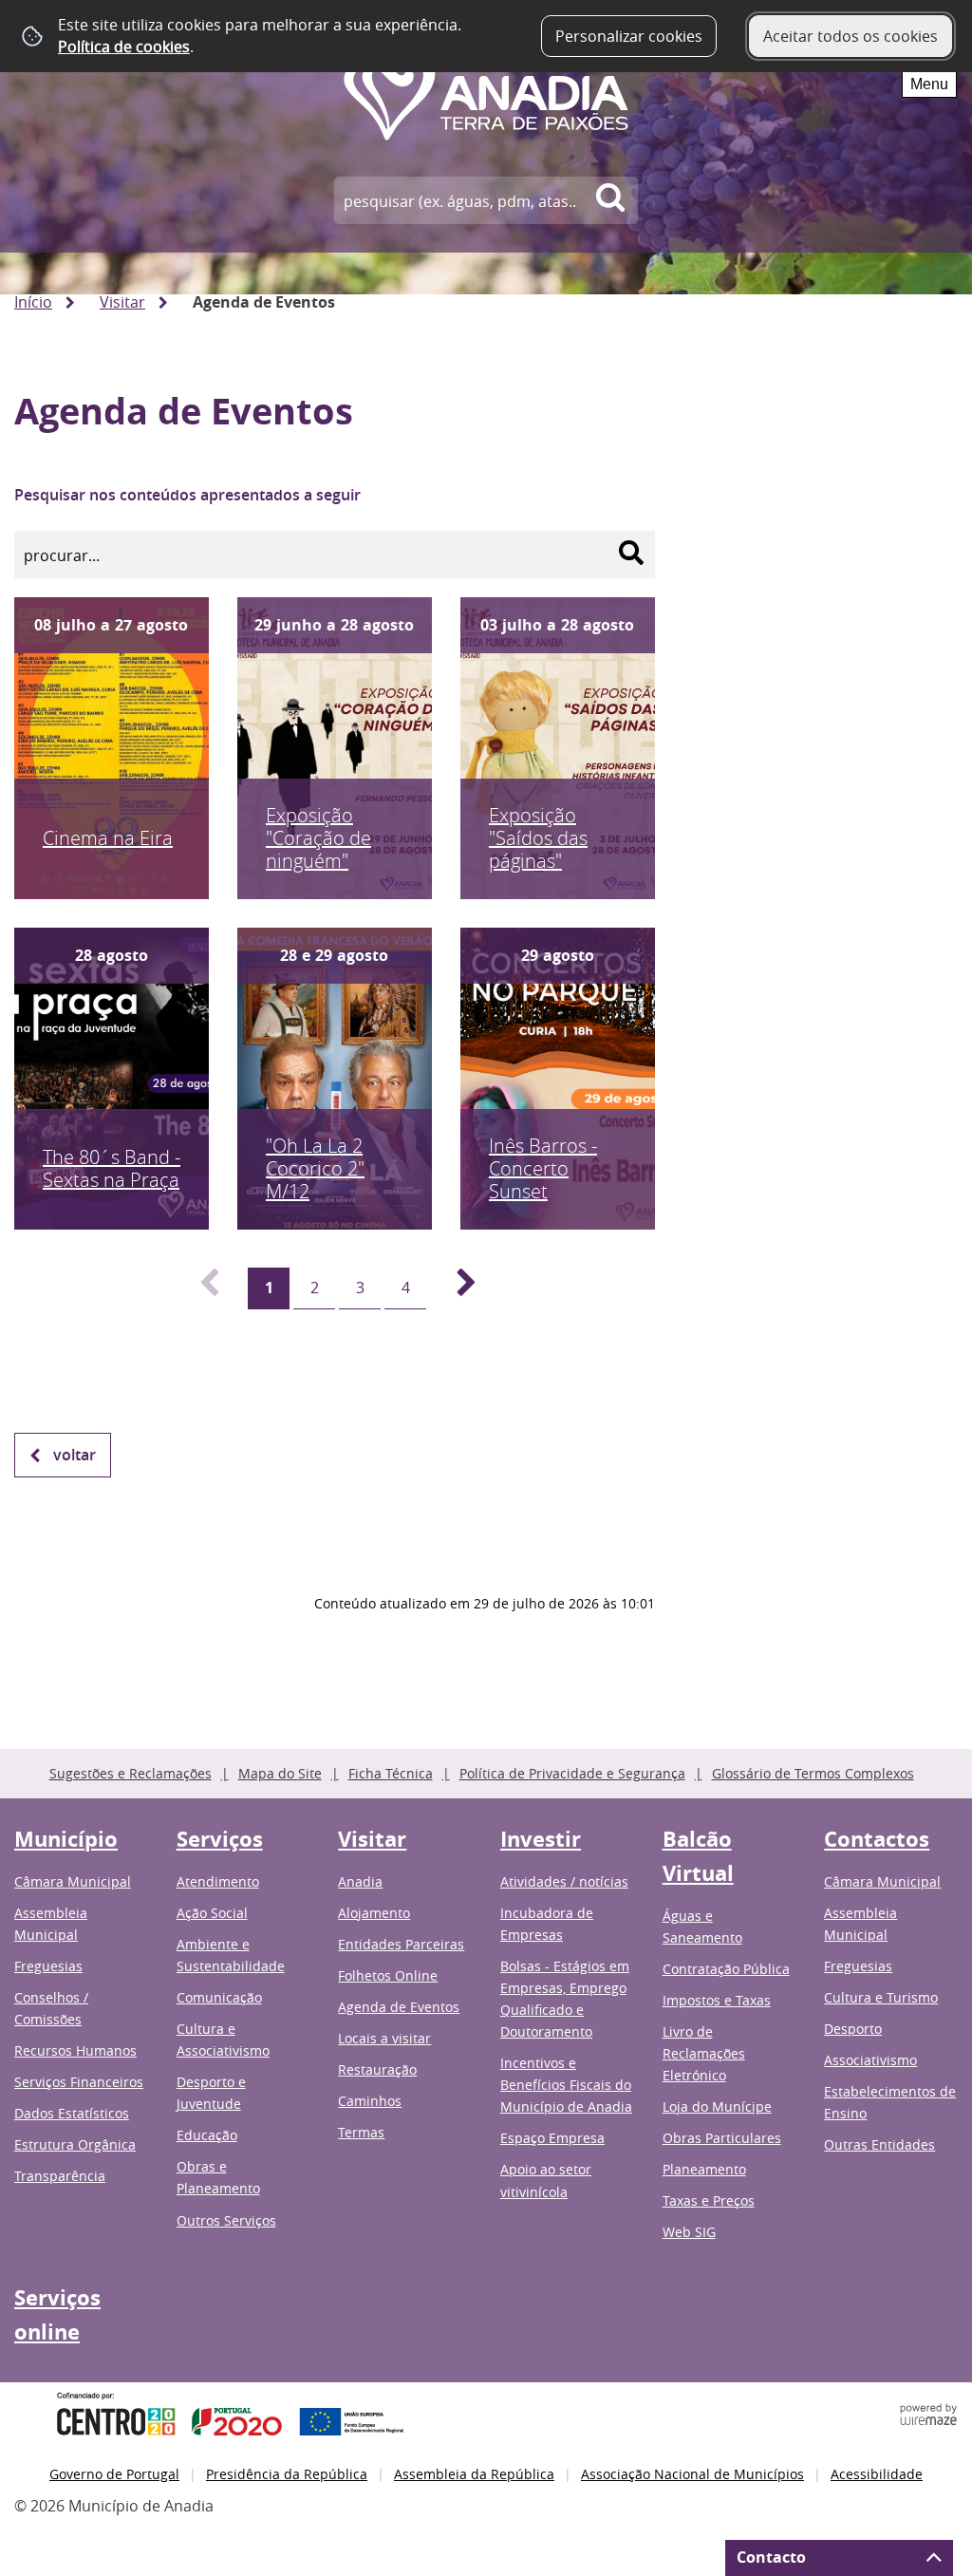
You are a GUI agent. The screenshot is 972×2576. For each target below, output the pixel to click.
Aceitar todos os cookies (850, 36)
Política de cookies (124, 47)
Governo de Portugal (114, 2474)
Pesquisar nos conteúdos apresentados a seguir (187, 495)
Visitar (122, 302)
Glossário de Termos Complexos (813, 1773)
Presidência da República (287, 2474)
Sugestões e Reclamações (131, 1773)
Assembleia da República (474, 2474)
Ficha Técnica (391, 1773)
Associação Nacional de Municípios (692, 2474)
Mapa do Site (280, 1773)
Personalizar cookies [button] (629, 36)
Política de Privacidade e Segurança (572, 1773)
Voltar (75, 1455)
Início (33, 302)
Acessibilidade (877, 2474)
